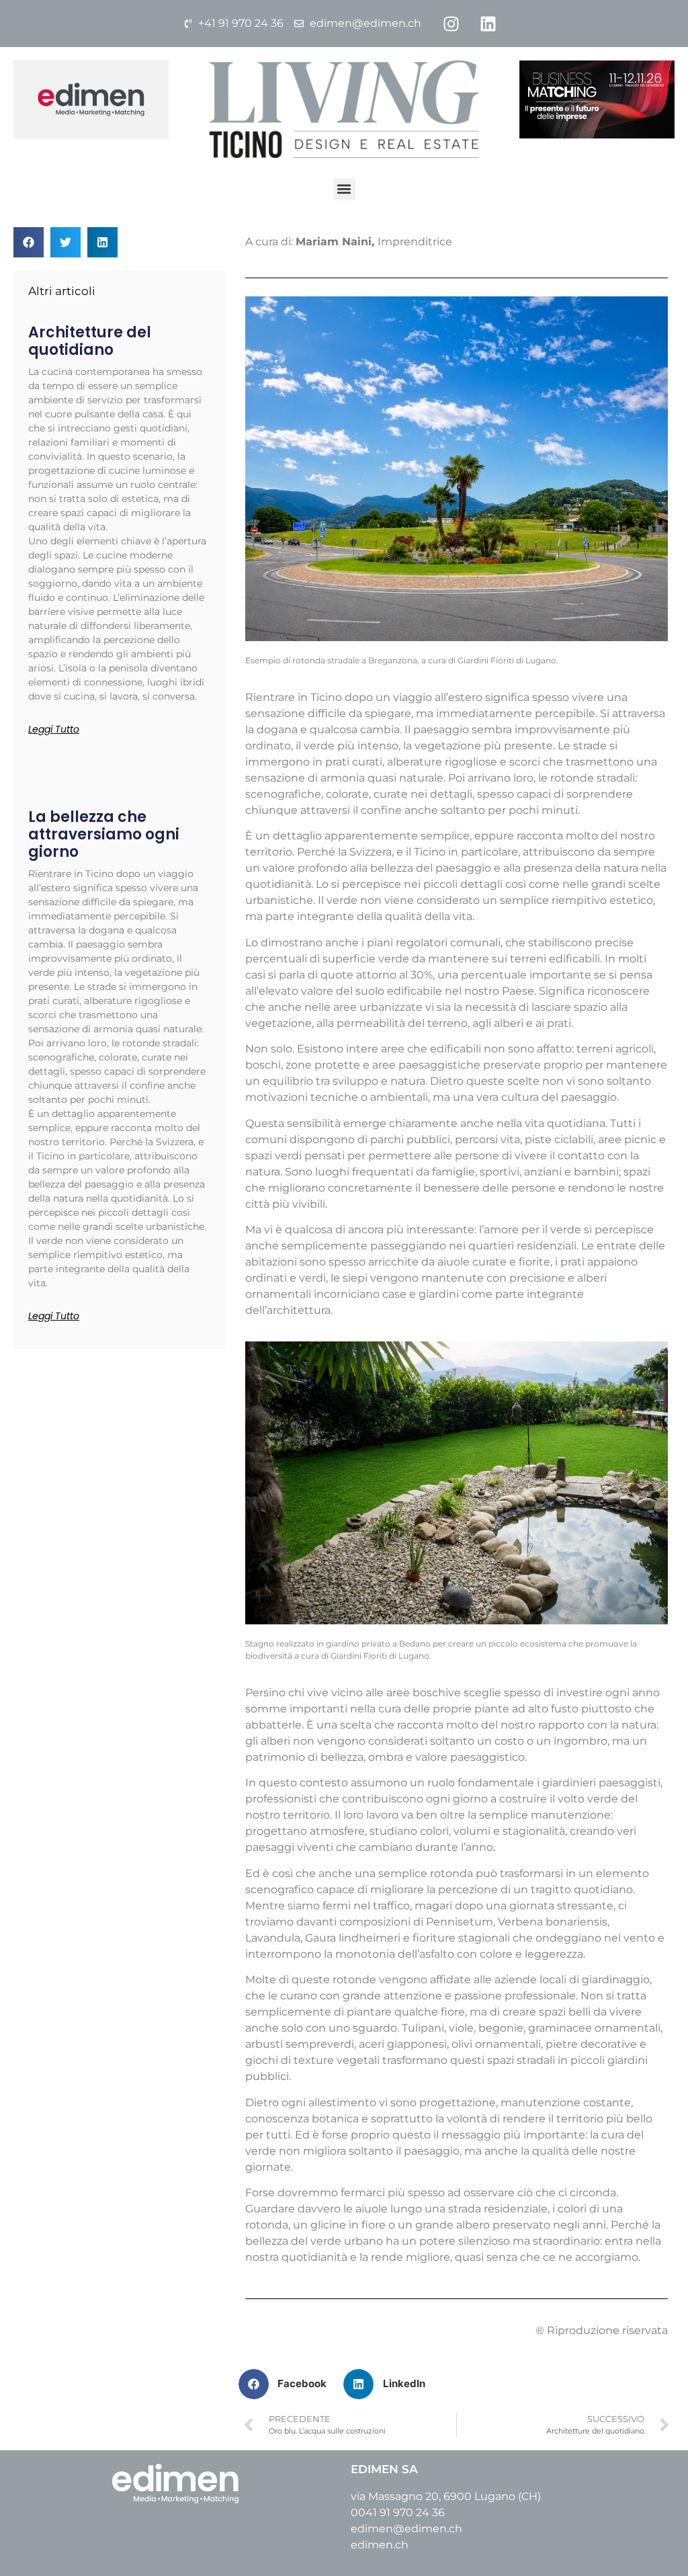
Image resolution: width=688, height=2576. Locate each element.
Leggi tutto (54, 729)
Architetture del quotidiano (90, 341)
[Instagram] (451, 24)
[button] (344, 189)
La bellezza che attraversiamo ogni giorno (104, 835)
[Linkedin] (488, 24)
